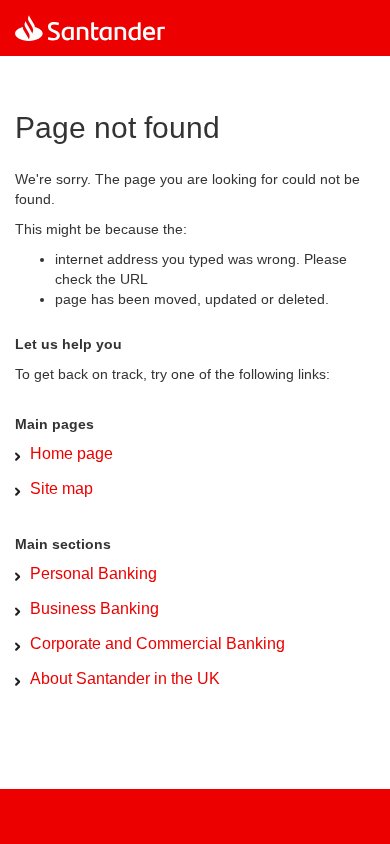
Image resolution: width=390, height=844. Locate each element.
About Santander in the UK (125, 678)
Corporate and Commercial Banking (157, 643)
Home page (71, 453)
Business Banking (94, 608)
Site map (61, 488)
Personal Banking (93, 573)
